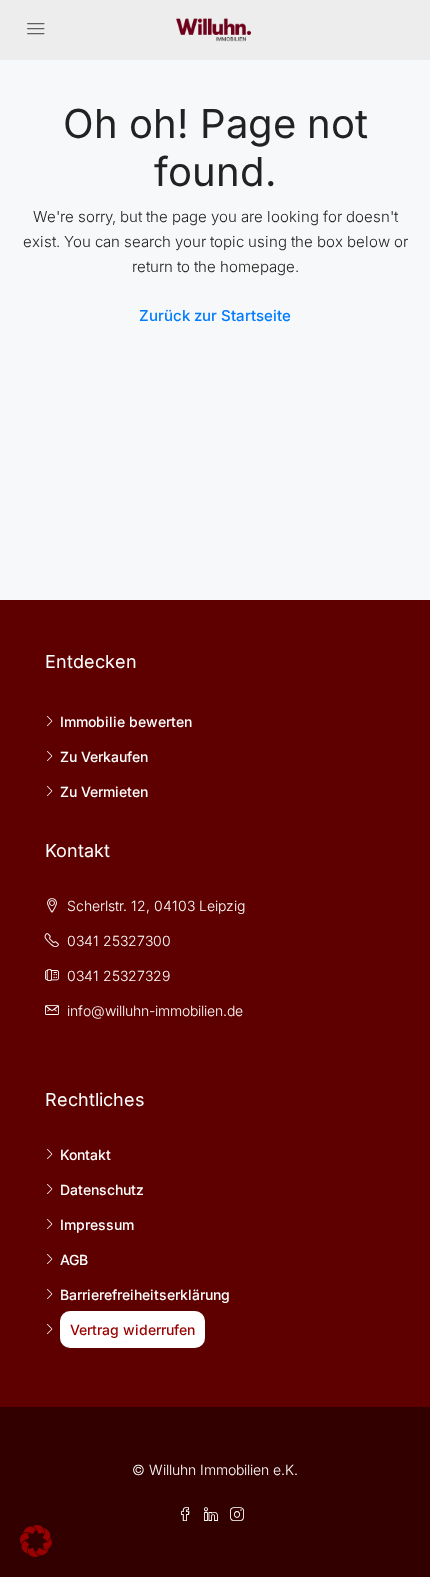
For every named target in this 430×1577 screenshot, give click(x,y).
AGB (74, 1259)
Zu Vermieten (104, 791)
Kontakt (85, 1154)
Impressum (97, 1224)
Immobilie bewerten (126, 721)
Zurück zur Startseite (215, 315)
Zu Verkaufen (104, 756)
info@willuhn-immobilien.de (155, 1010)
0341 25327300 (119, 940)
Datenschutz (102, 1189)
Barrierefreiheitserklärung (145, 1294)
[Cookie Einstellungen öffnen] (36, 1539)
